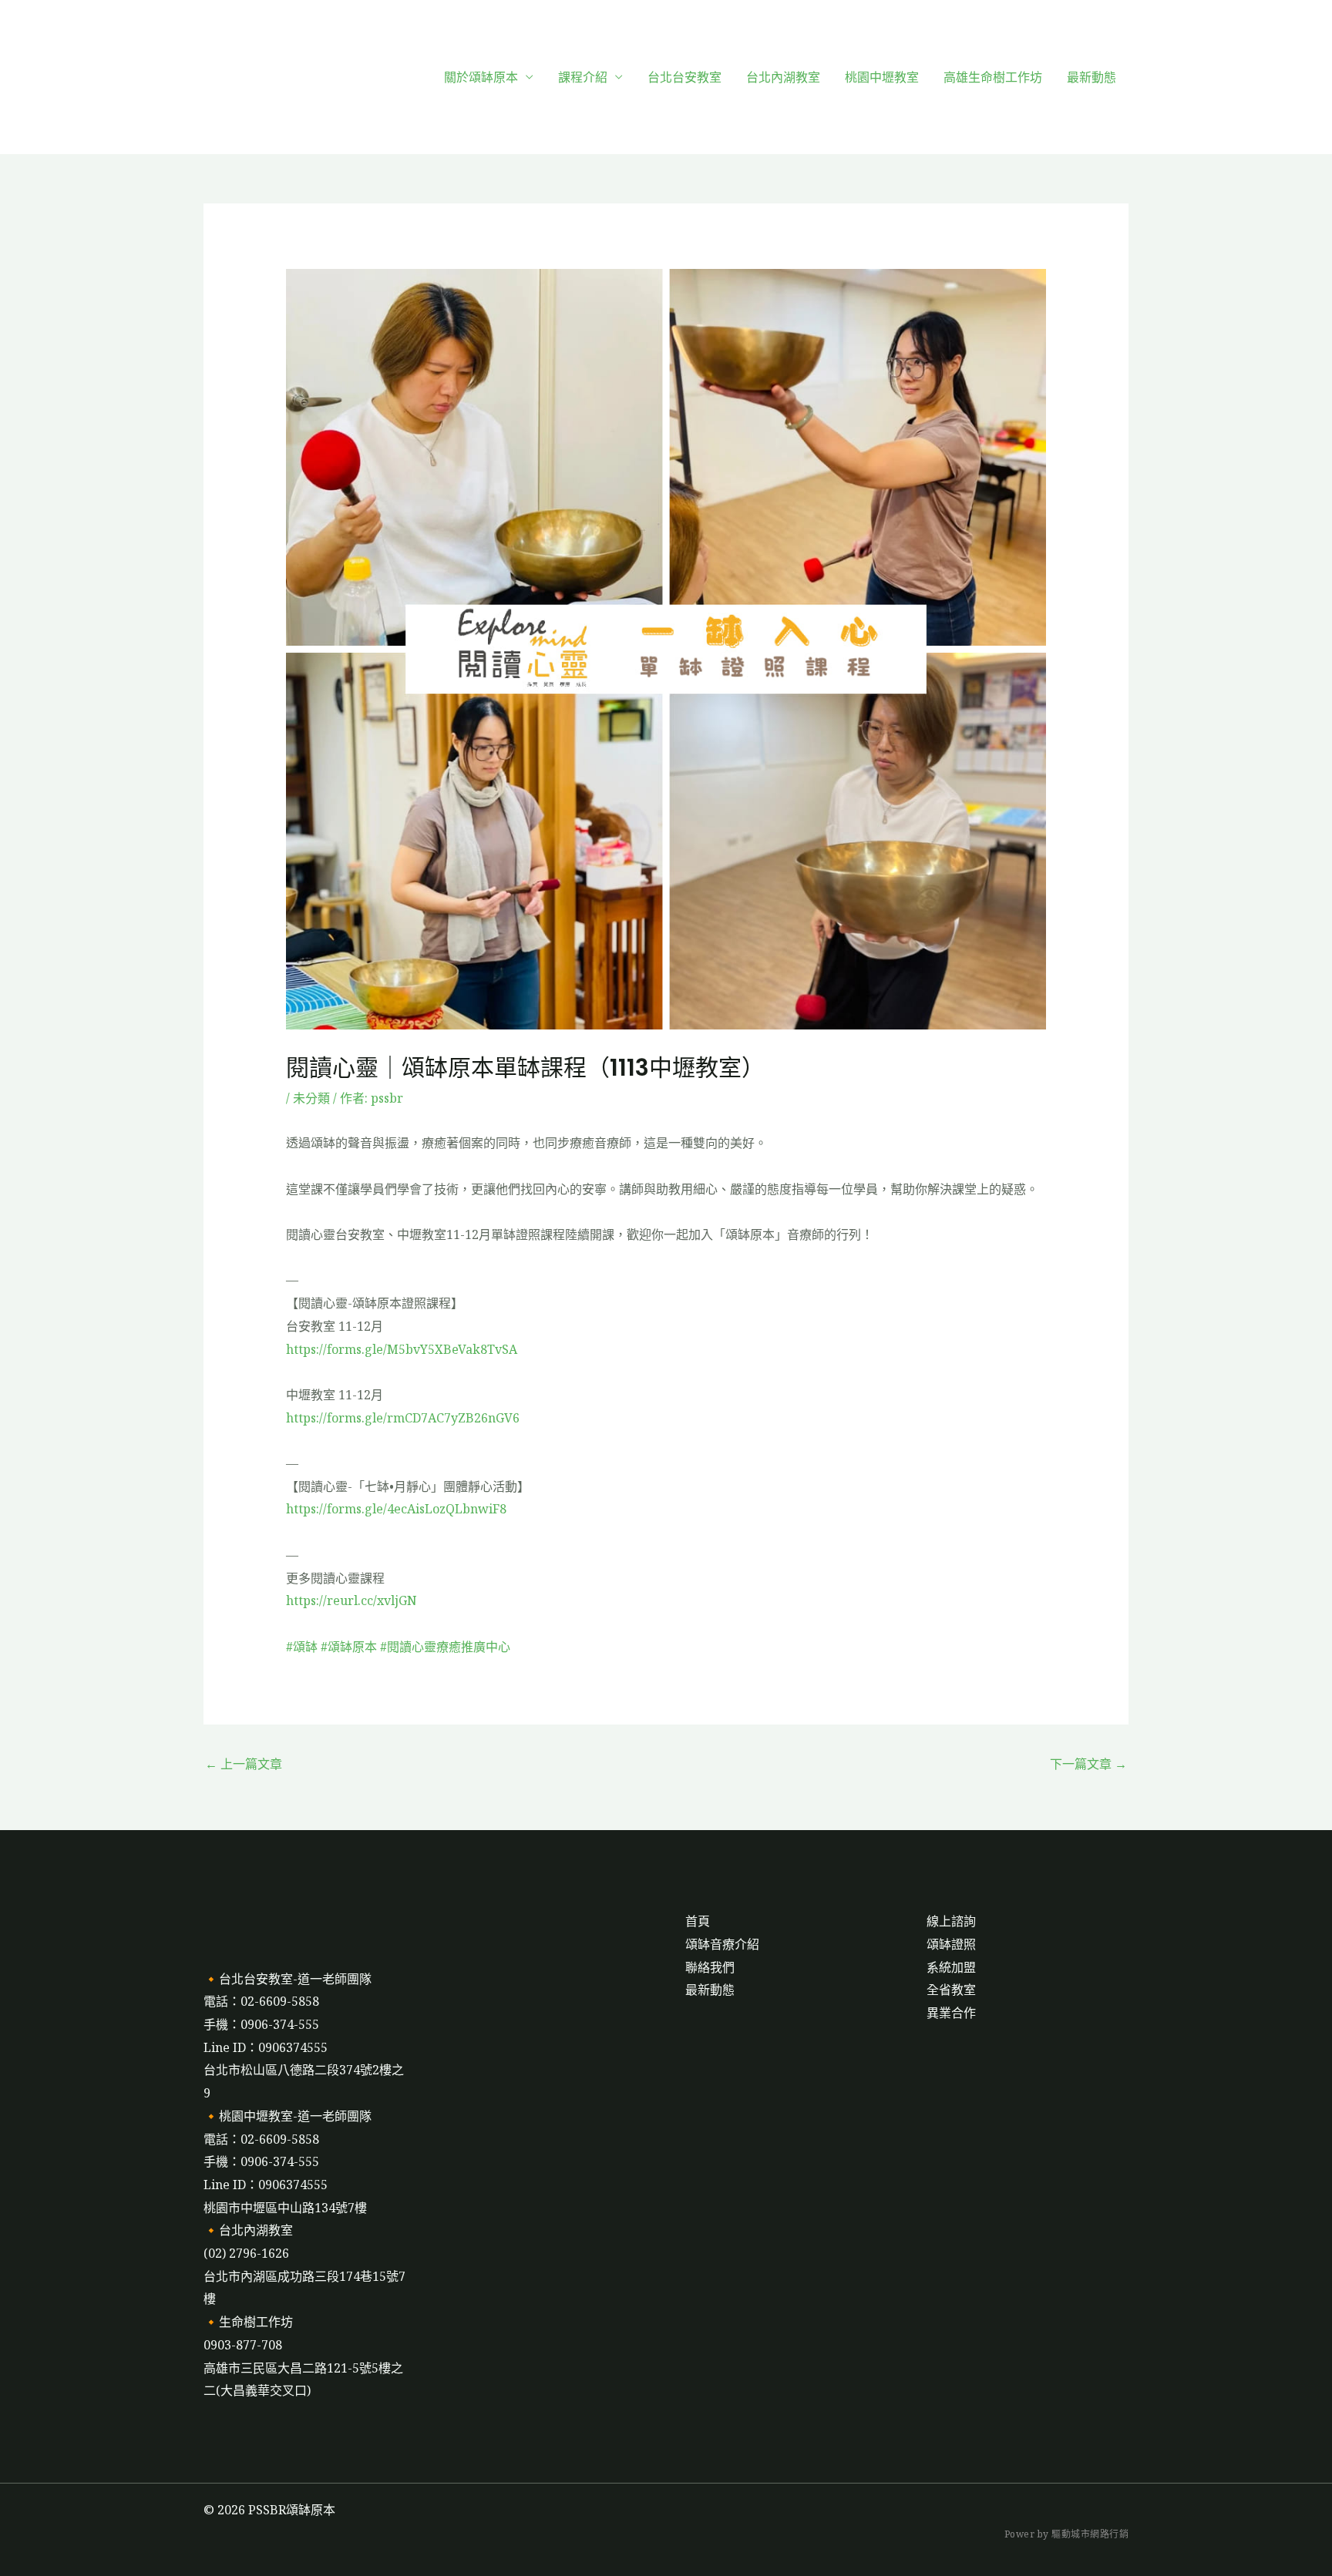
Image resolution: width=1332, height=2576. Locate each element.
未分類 (311, 1098)
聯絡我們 (710, 1967)
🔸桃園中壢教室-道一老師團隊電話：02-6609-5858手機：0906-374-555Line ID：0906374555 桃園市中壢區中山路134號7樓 (288, 2162)
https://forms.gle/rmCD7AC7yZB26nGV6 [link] (403, 1418)
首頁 (698, 1921)
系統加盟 (951, 1967)
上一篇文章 (244, 1764)
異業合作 (951, 2013)
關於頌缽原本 (481, 77)
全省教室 (951, 1990)
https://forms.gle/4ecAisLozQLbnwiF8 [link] (396, 1509)
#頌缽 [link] (302, 1647)
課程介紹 (583, 77)
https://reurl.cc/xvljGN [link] (351, 1600)
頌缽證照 (951, 1944)
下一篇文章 (1088, 1764)
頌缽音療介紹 (722, 1944)
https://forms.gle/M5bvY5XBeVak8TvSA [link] (402, 1349)
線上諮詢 (951, 1921)
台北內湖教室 (783, 77)
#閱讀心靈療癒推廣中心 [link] (445, 1647)
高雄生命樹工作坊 (993, 77)
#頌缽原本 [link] (349, 1647)
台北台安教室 (684, 77)
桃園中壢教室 (882, 77)
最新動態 (1091, 77)
